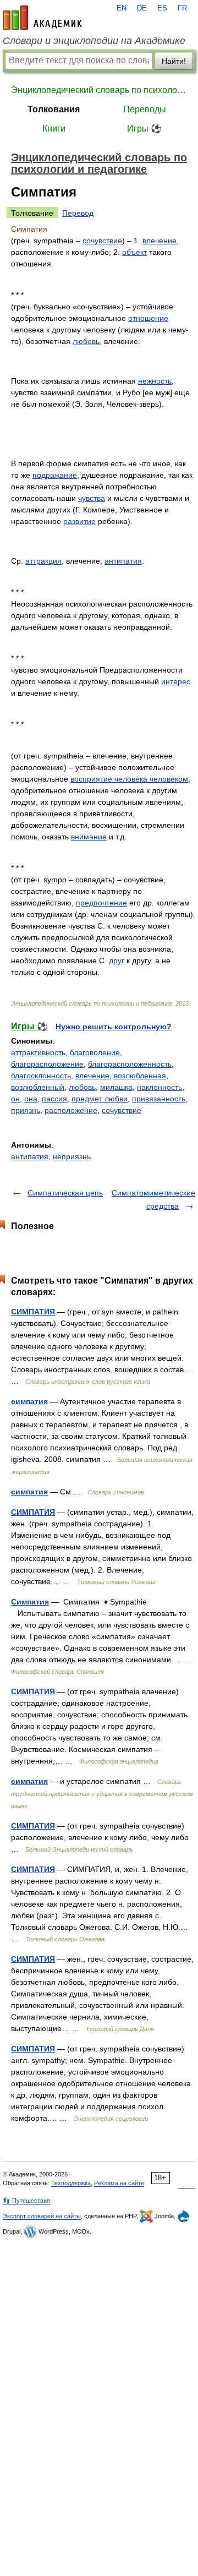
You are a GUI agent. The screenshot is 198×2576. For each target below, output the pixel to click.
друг (117, 960)
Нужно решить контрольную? (114, 1027)
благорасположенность (130, 1064)
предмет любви (100, 1099)
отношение (148, 318)
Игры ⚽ (144, 129)
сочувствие (102, 241)
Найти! (174, 61)
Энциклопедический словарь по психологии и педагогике (99, 90)
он (15, 1099)
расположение (71, 1110)
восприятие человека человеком (129, 779)
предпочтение (101, 903)
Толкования (54, 109)
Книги (54, 129)
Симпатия (30, 1602)
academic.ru (42, 18)
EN (122, 8)
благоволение (95, 1052)
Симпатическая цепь (65, 1193)
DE (142, 8)
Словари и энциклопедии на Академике (94, 41)
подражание (55, 475)
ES (162, 8)
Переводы (145, 109)
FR (182, 8)
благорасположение (47, 1064)
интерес (176, 681)
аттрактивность (38, 1052)
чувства (92, 498)
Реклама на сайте (119, 2183)
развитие (79, 521)
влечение (159, 241)
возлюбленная (140, 1076)
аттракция (43, 561)
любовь (86, 341)
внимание (89, 837)
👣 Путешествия (26, 2201)
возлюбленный (38, 1087)
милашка (116, 1087)
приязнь (26, 1110)
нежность (155, 381)
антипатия (123, 561)
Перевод (78, 213)
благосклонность (41, 1076)
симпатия (29, 1401)
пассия (54, 1099)
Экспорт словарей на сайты (42, 2216)
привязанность (159, 1099)
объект (134, 252)
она (31, 1099)
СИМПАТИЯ (33, 1312)
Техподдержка (71, 2183)
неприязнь (72, 1156)
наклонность (159, 1087)
